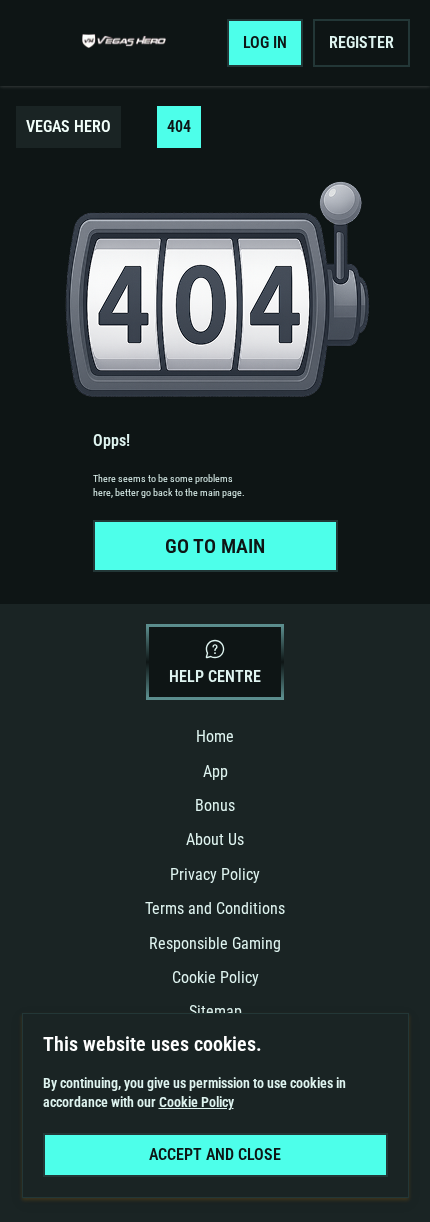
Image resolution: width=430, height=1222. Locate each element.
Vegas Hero (68, 126)
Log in (265, 42)
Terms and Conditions (215, 908)
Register (361, 42)
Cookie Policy (215, 977)
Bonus (215, 805)
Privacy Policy (215, 874)
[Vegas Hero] (124, 43)
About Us (215, 839)
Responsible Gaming (215, 943)
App (215, 771)
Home (215, 736)
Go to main (215, 546)
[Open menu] (46, 43)
